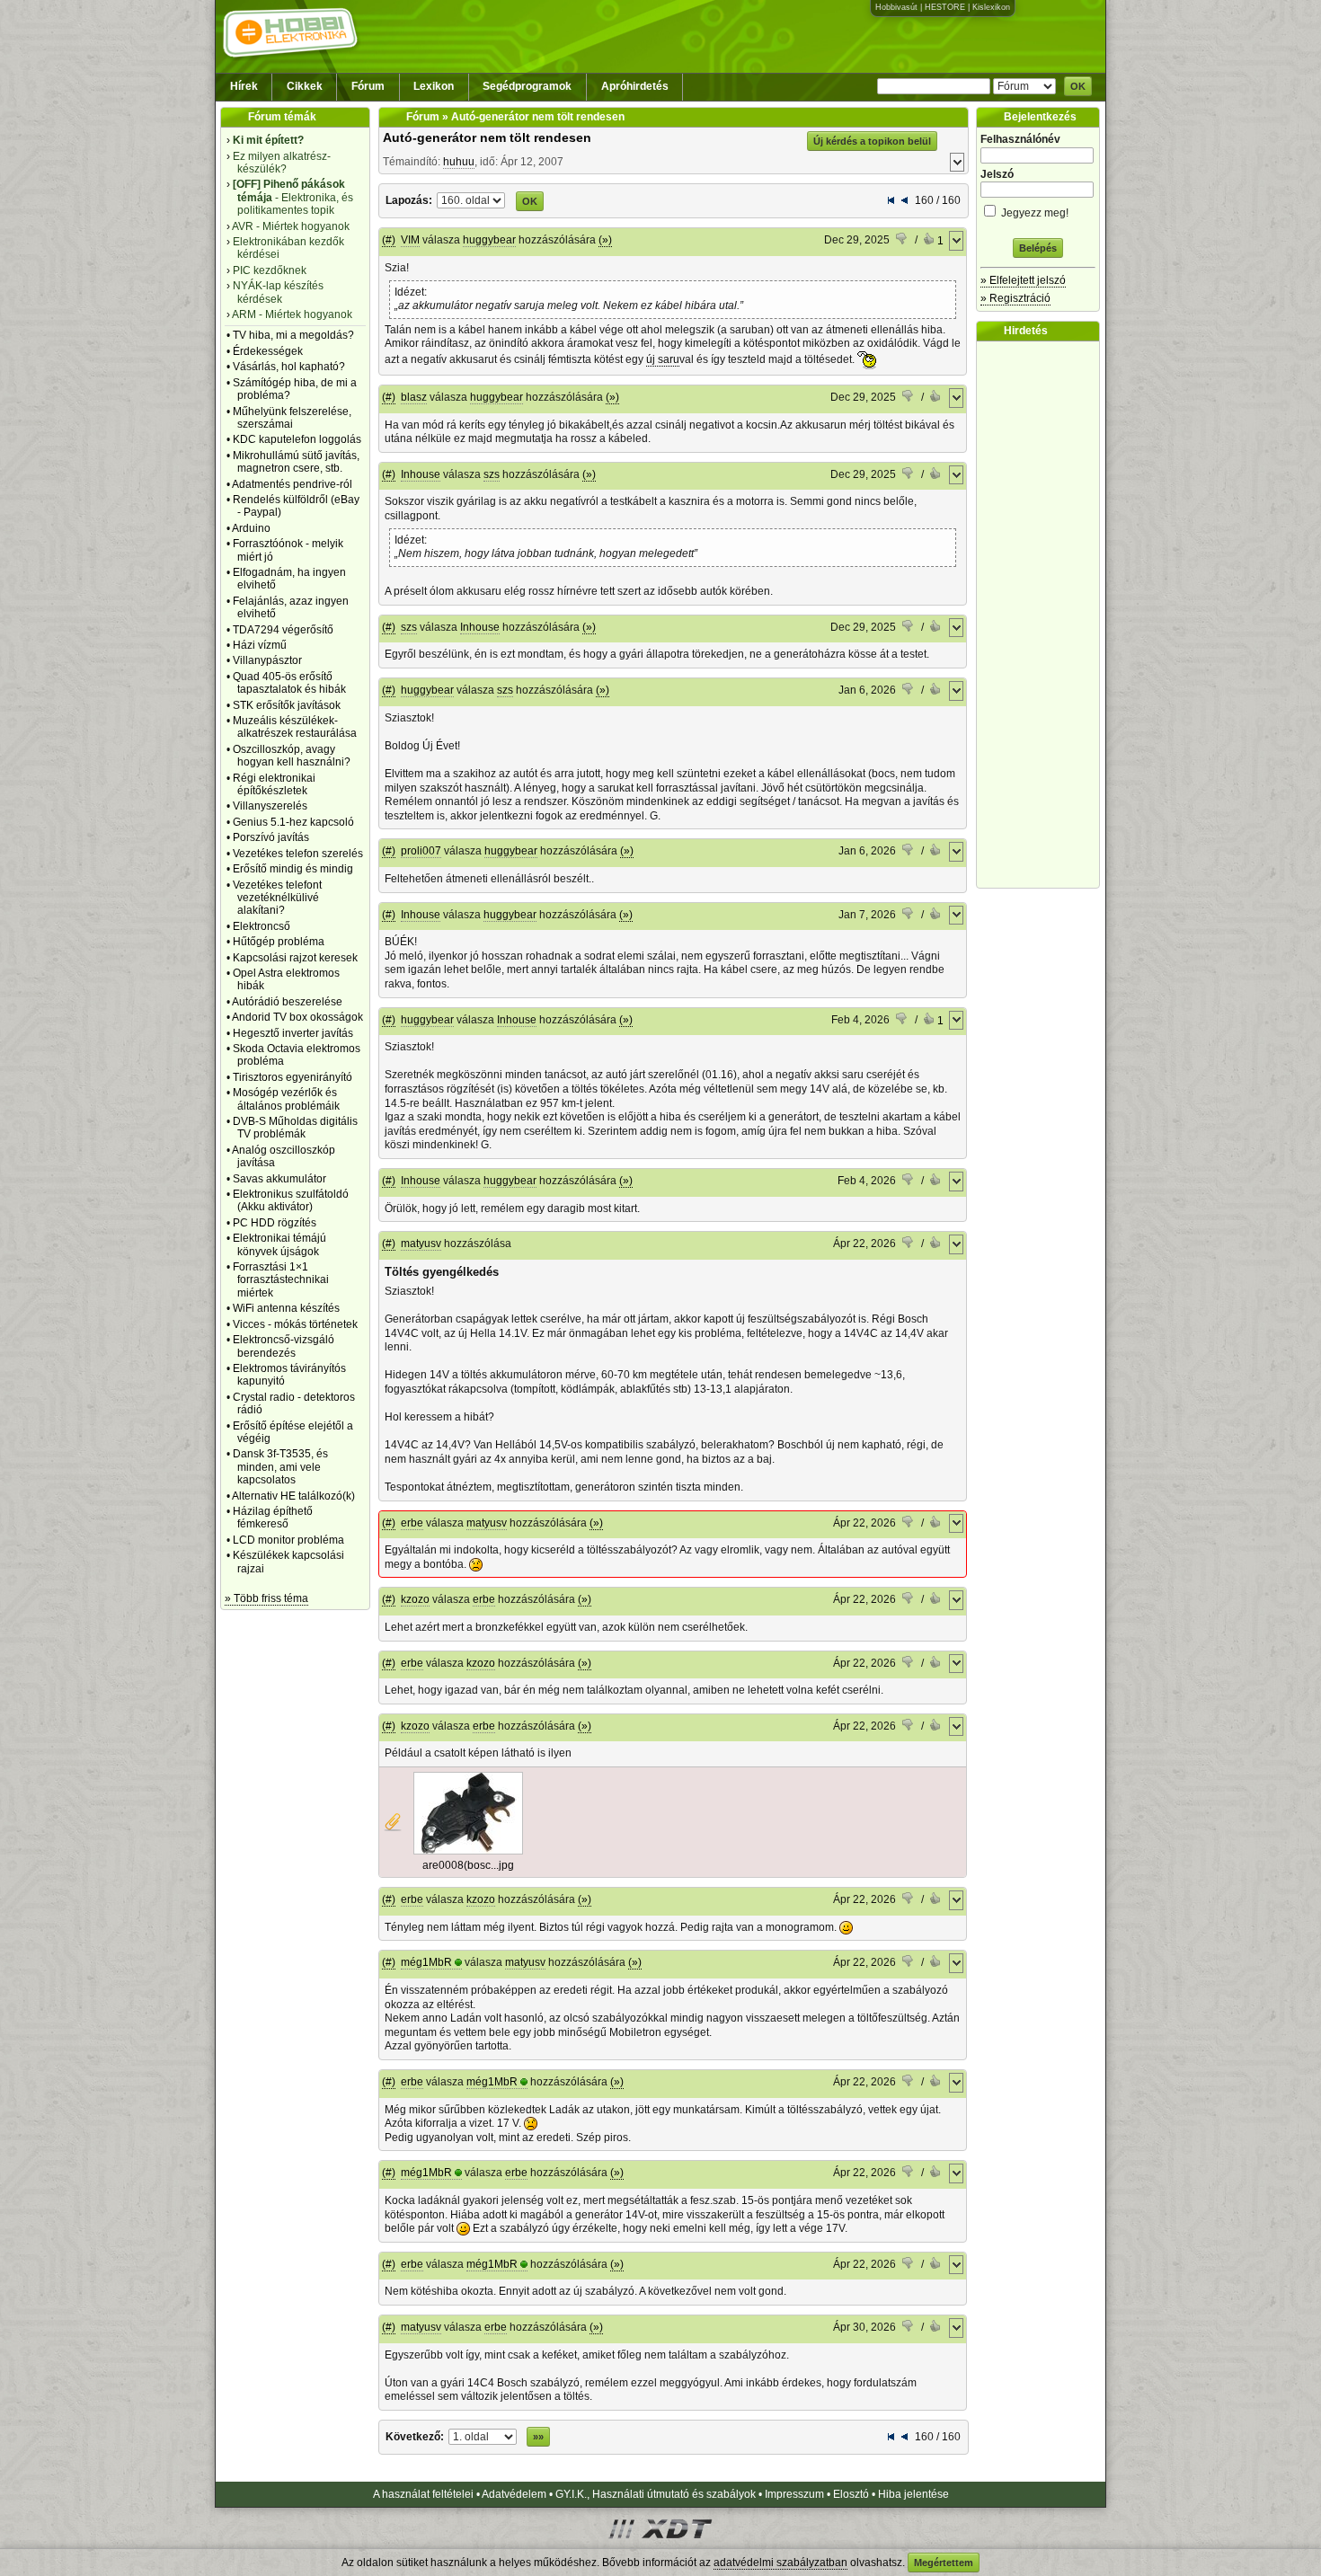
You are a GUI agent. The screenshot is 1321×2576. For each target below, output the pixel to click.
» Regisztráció (1015, 298)
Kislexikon (991, 7)
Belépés (1038, 248)
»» (538, 2437)
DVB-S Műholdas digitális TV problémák (295, 1128)
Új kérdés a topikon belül (872, 141)
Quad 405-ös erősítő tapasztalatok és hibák (289, 683)
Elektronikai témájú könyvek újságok (279, 1244)
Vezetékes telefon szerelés (298, 854)
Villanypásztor (267, 660)
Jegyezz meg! (1033, 213)
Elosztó (851, 2494)
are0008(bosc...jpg (468, 1865)
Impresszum (794, 2494)
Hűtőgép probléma (279, 942)
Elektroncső (262, 926)
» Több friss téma (266, 1598)
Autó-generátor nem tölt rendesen (487, 137)
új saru (663, 359)
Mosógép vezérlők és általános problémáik (286, 1099)
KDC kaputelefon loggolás (297, 439)
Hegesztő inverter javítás (293, 1033)
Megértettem (944, 2563)
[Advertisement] (1042, 615)
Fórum (368, 86)
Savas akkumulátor (279, 1179)
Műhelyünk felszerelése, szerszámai (292, 418)
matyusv (421, 1244)
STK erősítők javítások (287, 705)
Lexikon (434, 86)
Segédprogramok (527, 86)
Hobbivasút (896, 7)
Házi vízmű (260, 645)
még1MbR (426, 1962)
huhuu (459, 162)
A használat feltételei (423, 2494)
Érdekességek (268, 351)
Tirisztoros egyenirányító (293, 1077)
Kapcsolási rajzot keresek (295, 958)
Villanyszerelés (270, 806)
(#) (389, 240)
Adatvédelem (514, 2494)
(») (605, 240)
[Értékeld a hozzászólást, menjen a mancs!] (902, 241)
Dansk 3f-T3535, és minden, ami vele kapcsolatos (280, 1467)
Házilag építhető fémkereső (273, 1518)
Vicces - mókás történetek (295, 1324)
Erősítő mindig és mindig (293, 869)
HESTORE (945, 7)
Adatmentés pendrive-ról (292, 484)
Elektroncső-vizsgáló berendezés (284, 1346)
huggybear (489, 240)
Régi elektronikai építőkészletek (274, 784)
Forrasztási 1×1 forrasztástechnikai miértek (281, 1280)
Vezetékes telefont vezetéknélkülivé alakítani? (277, 898)
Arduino (251, 528)
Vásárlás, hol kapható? (289, 367)
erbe (412, 1523)
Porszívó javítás (271, 837)
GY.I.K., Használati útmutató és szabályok (656, 2494)
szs (492, 474)
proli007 (421, 851)
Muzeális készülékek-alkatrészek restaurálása (295, 727)
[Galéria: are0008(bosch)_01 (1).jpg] (468, 1851)
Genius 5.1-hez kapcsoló (293, 822)
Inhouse (421, 474)
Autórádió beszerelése (287, 1002)
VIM (410, 240)
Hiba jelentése (913, 2494)
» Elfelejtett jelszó (1023, 280)
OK (1078, 86)
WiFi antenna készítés (286, 1308)
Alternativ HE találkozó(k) (293, 1496)
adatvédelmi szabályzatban (780, 2563)
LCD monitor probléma (288, 1540)
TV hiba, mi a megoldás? (293, 335)
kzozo (415, 1599)
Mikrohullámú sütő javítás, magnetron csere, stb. (296, 462)
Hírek (244, 86)
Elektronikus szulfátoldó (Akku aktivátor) (291, 1200)
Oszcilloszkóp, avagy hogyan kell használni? (292, 756)
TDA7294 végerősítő (283, 630)
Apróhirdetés (635, 86)
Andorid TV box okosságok (297, 1017)
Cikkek (305, 86)
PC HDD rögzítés (275, 1223)
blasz (414, 397)
